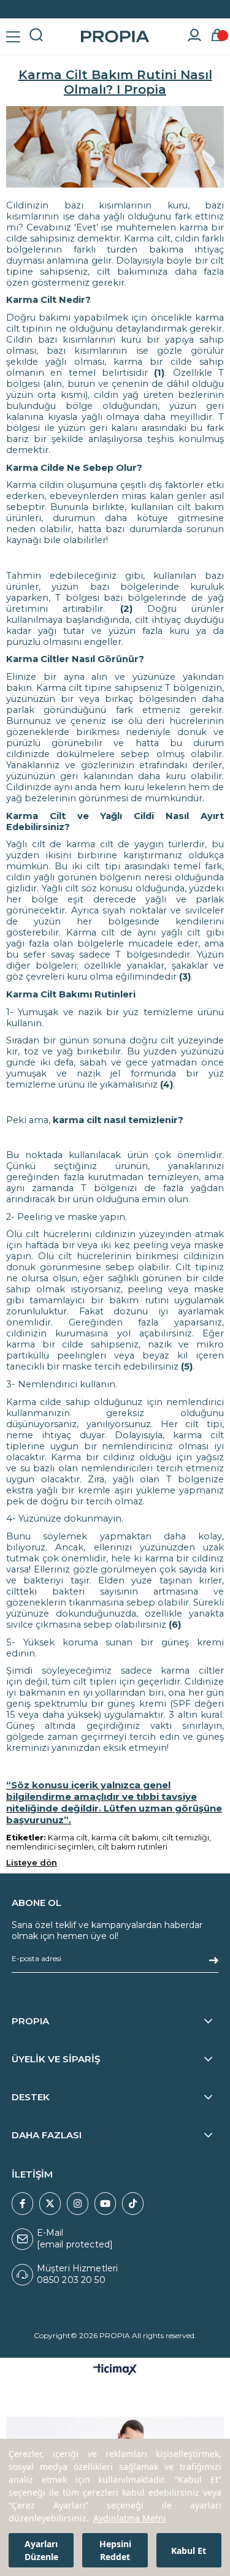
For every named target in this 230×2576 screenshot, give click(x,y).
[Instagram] (78, 2204)
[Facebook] (22, 2204)
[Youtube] (105, 2204)
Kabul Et (189, 2551)
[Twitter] (50, 2204)
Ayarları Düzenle (41, 2550)
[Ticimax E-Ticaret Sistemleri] (115, 2370)
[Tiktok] (133, 2204)
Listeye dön (32, 1862)
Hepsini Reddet (115, 2550)
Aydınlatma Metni (130, 2518)
